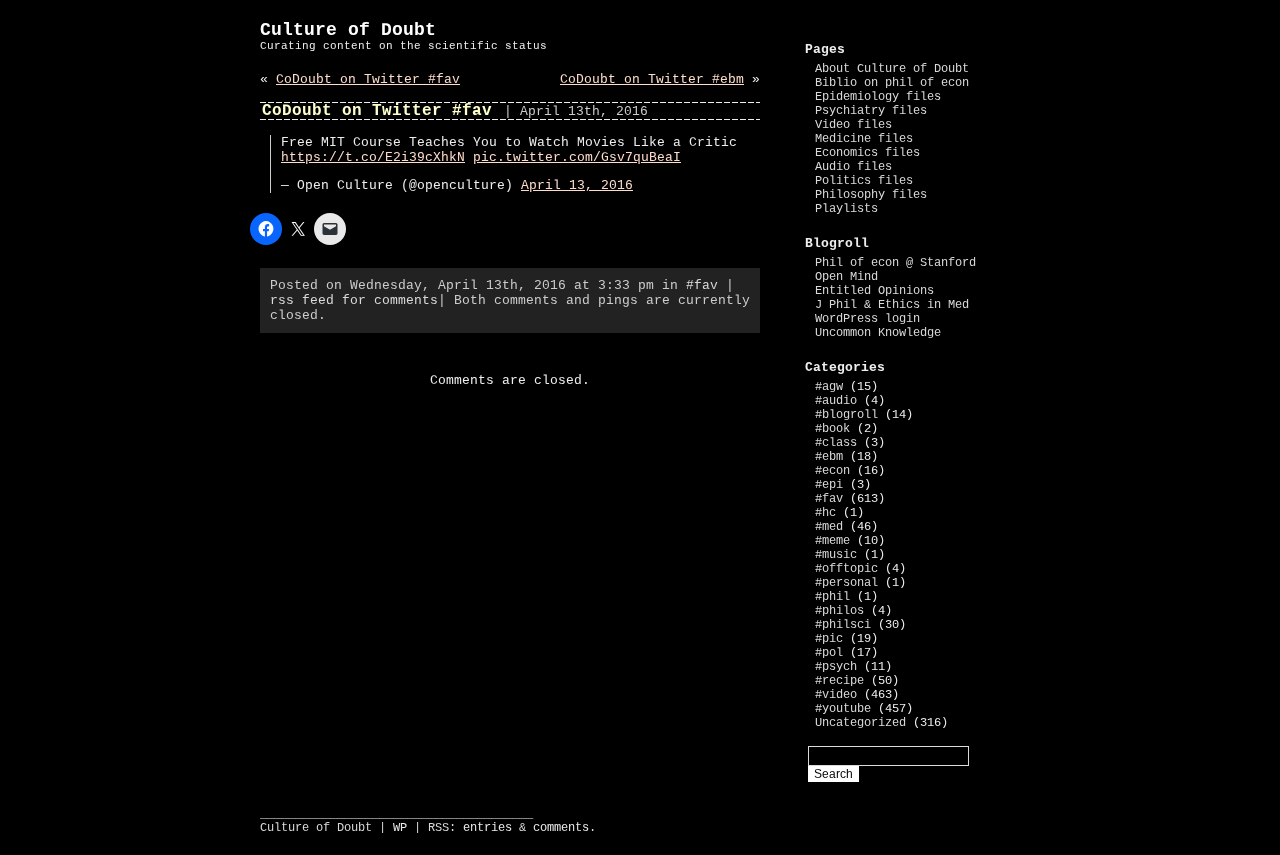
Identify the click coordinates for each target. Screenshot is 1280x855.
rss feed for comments (354, 300)
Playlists (846, 209)
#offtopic (846, 569)
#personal (846, 583)
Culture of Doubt (348, 30)
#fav (702, 285)
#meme (832, 541)
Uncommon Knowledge (878, 333)
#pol (829, 653)
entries (487, 828)
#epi (829, 485)
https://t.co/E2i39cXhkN (373, 157)
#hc (825, 513)
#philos (839, 611)
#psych (836, 667)
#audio (836, 401)
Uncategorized (860, 723)
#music (836, 555)
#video (836, 695)
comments (561, 828)
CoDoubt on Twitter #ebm (652, 79)
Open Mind (846, 277)
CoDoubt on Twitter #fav (368, 79)
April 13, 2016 (577, 185)
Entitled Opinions (874, 291)
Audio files (853, 167)
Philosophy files (871, 195)
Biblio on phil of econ (892, 83)
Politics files (864, 181)
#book (832, 429)
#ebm (829, 457)
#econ (832, 471)
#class (836, 443)
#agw (829, 387)
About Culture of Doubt (892, 69)
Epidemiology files (878, 97)
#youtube (843, 709)
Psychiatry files (871, 111)
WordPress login (867, 319)
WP (400, 828)
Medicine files (864, 139)
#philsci (843, 625)
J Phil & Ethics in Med (892, 305)
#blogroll (846, 415)
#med (829, 527)
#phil (832, 597)
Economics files (867, 153)
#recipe (839, 681)
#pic (829, 639)
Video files (853, 125)
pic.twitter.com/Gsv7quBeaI (577, 157)
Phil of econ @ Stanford (895, 263)
